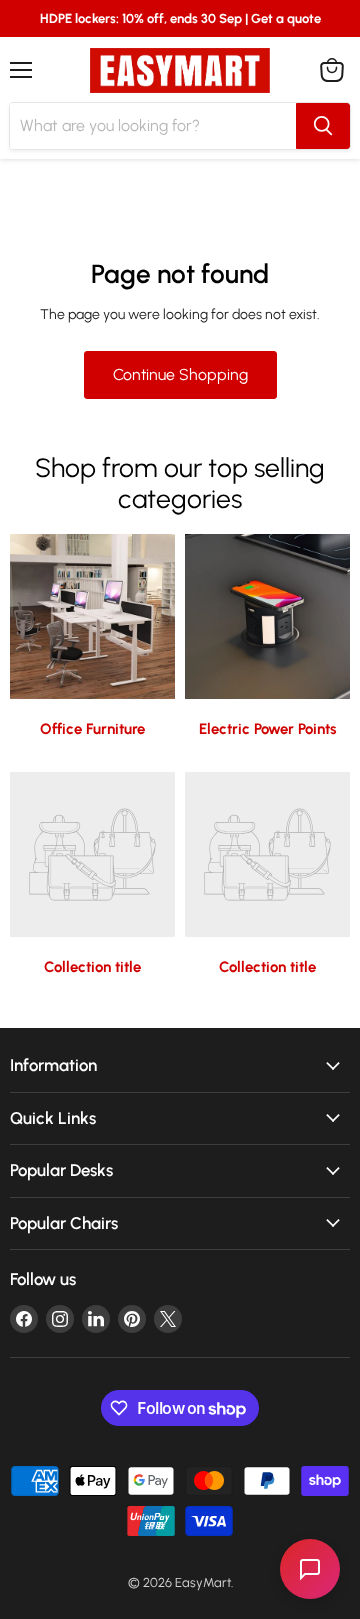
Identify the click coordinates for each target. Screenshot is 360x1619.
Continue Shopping (180, 374)
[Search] (323, 126)
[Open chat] (310, 1569)
